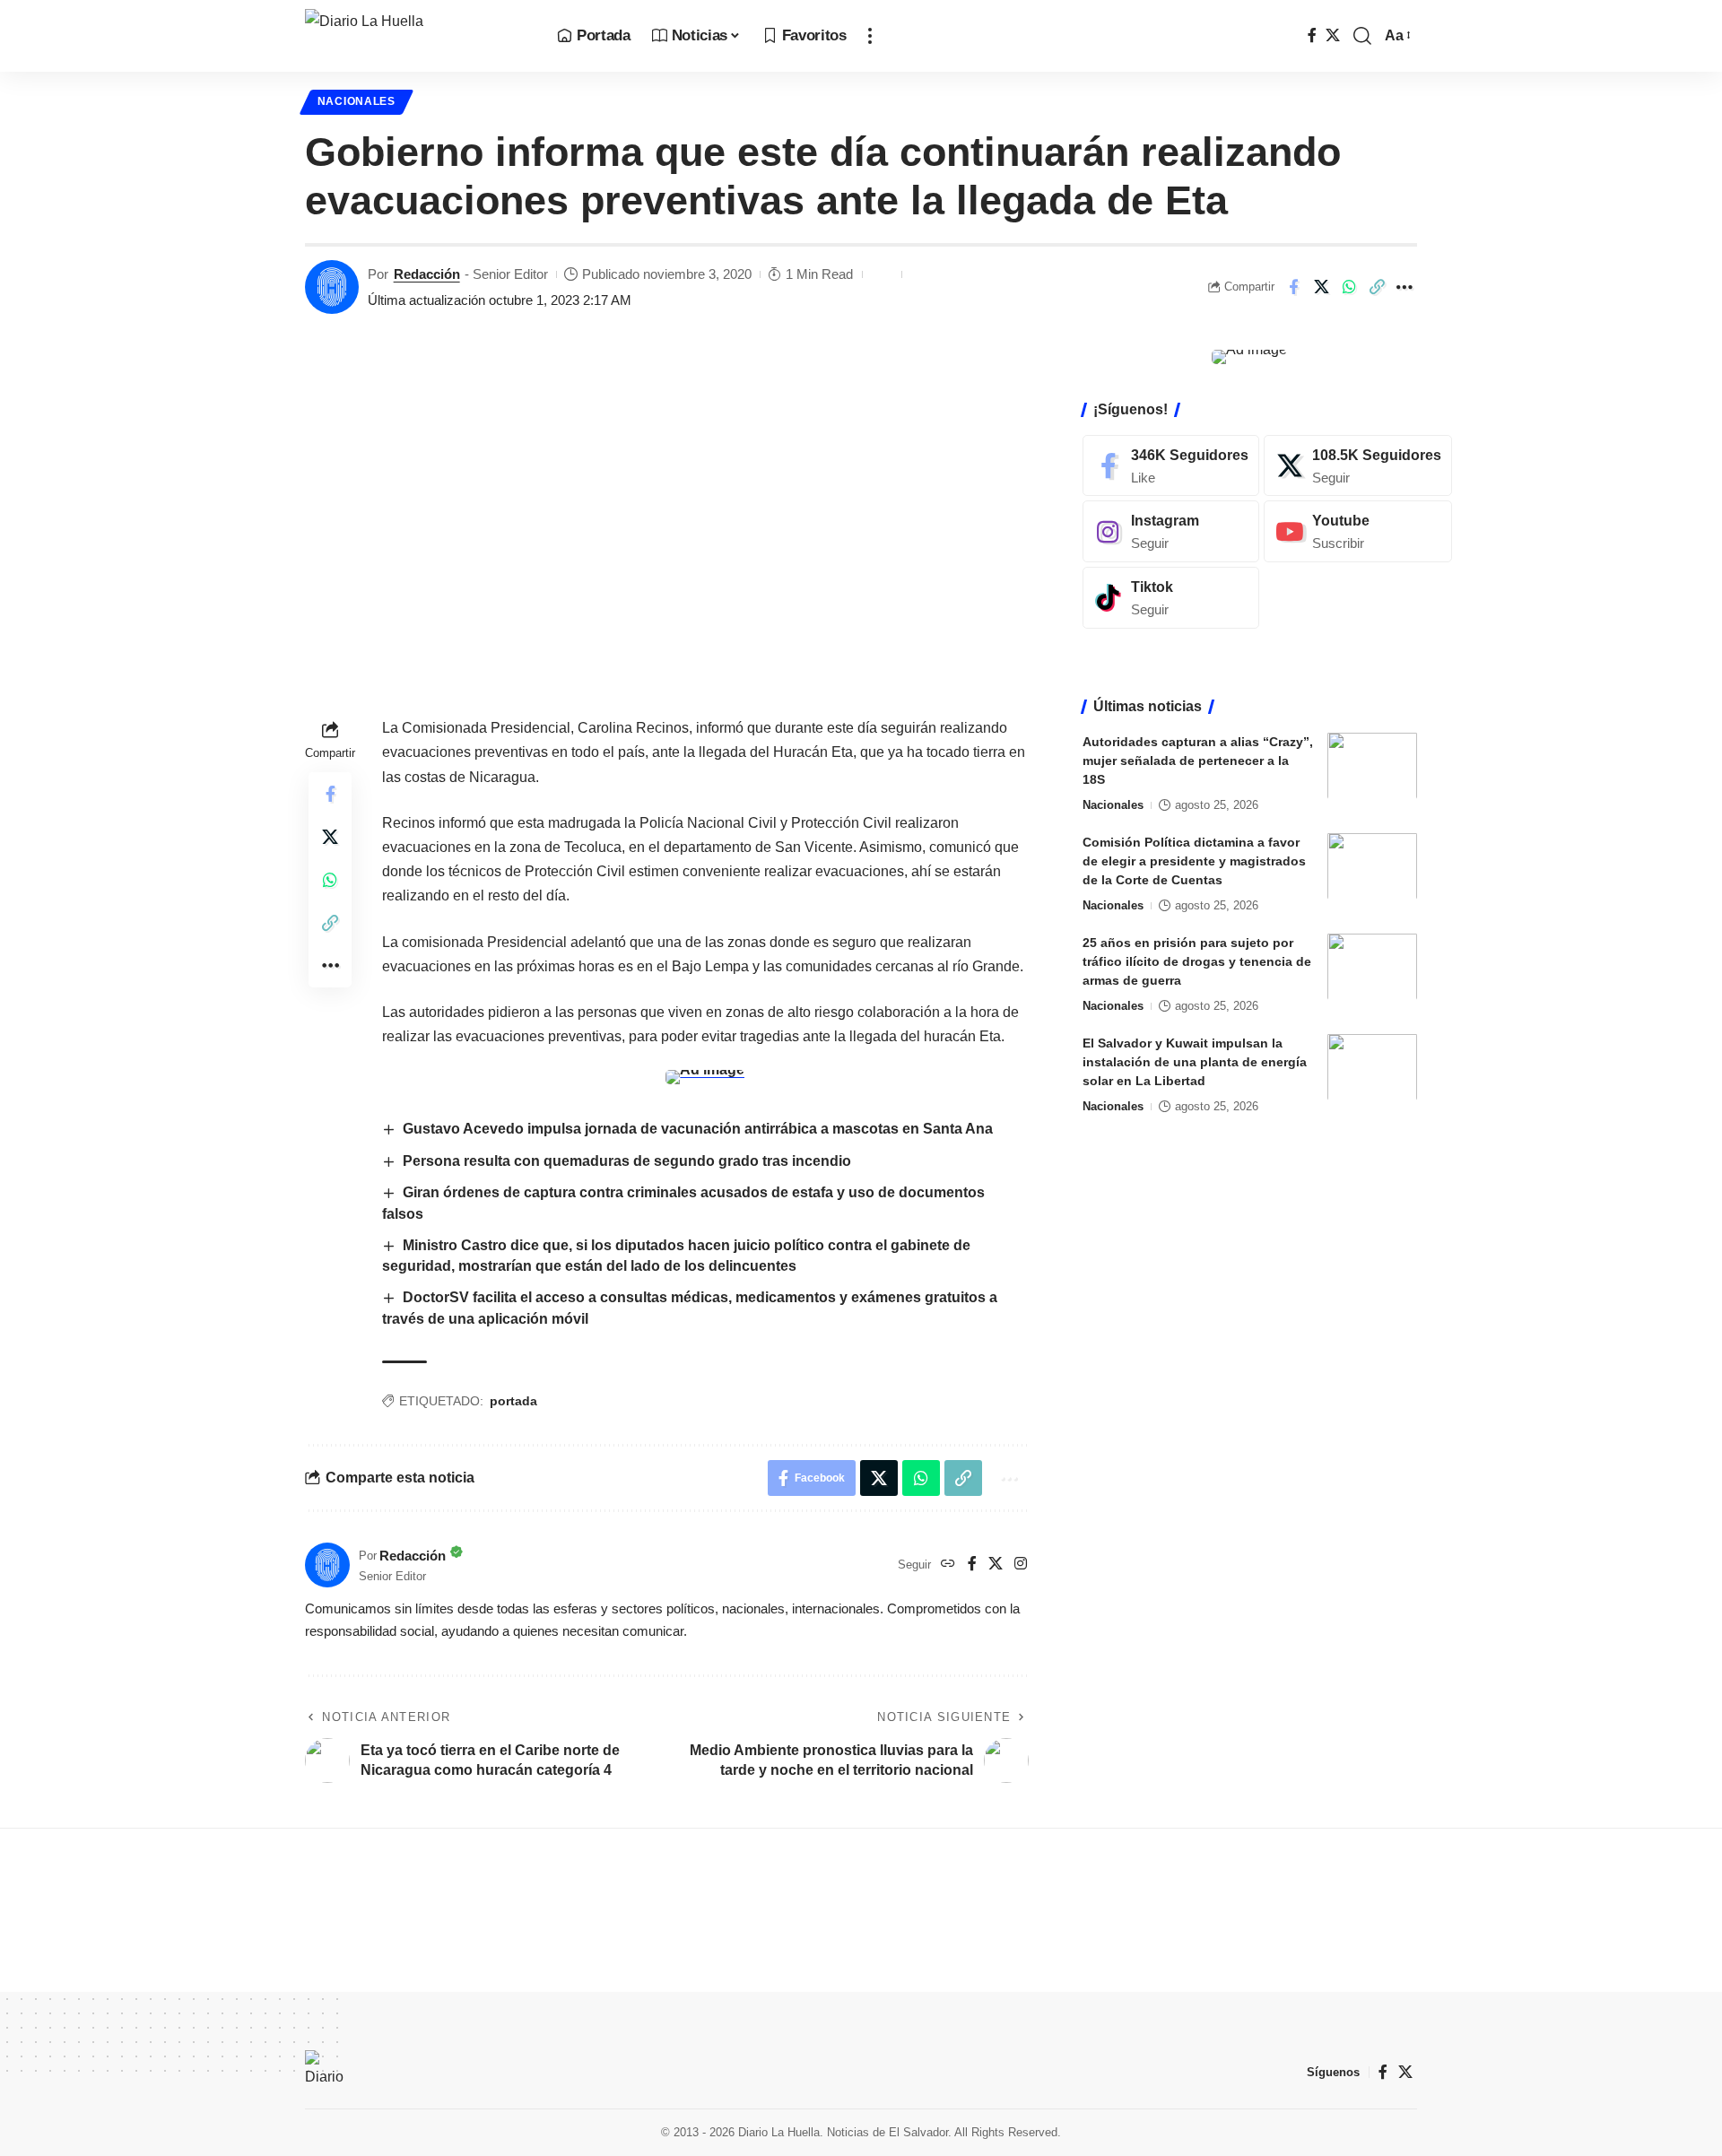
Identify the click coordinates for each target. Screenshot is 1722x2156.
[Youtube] (1358, 531)
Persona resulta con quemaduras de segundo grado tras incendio (627, 1161)
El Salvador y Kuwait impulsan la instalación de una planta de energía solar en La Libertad (1195, 1061)
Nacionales (357, 101)
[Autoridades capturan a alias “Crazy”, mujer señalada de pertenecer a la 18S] (1372, 765)
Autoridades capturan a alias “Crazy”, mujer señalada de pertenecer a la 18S (1198, 760)
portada (513, 1401)
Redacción (427, 274)
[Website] (948, 1565)
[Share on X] (1321, 287)
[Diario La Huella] (417, 36)
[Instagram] (1021, 1565)
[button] (870, 36)
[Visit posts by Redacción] (332, 287)
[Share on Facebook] (1293, 287)
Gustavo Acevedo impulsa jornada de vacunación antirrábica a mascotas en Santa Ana (698, 1129)
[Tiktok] (1171, 598)
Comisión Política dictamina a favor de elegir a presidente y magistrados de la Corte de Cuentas (1194, 860)
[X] (1333, 35)
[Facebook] (1312, 35)
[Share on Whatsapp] (1349, 287)
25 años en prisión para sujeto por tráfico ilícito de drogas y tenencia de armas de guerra (1197, 961)
